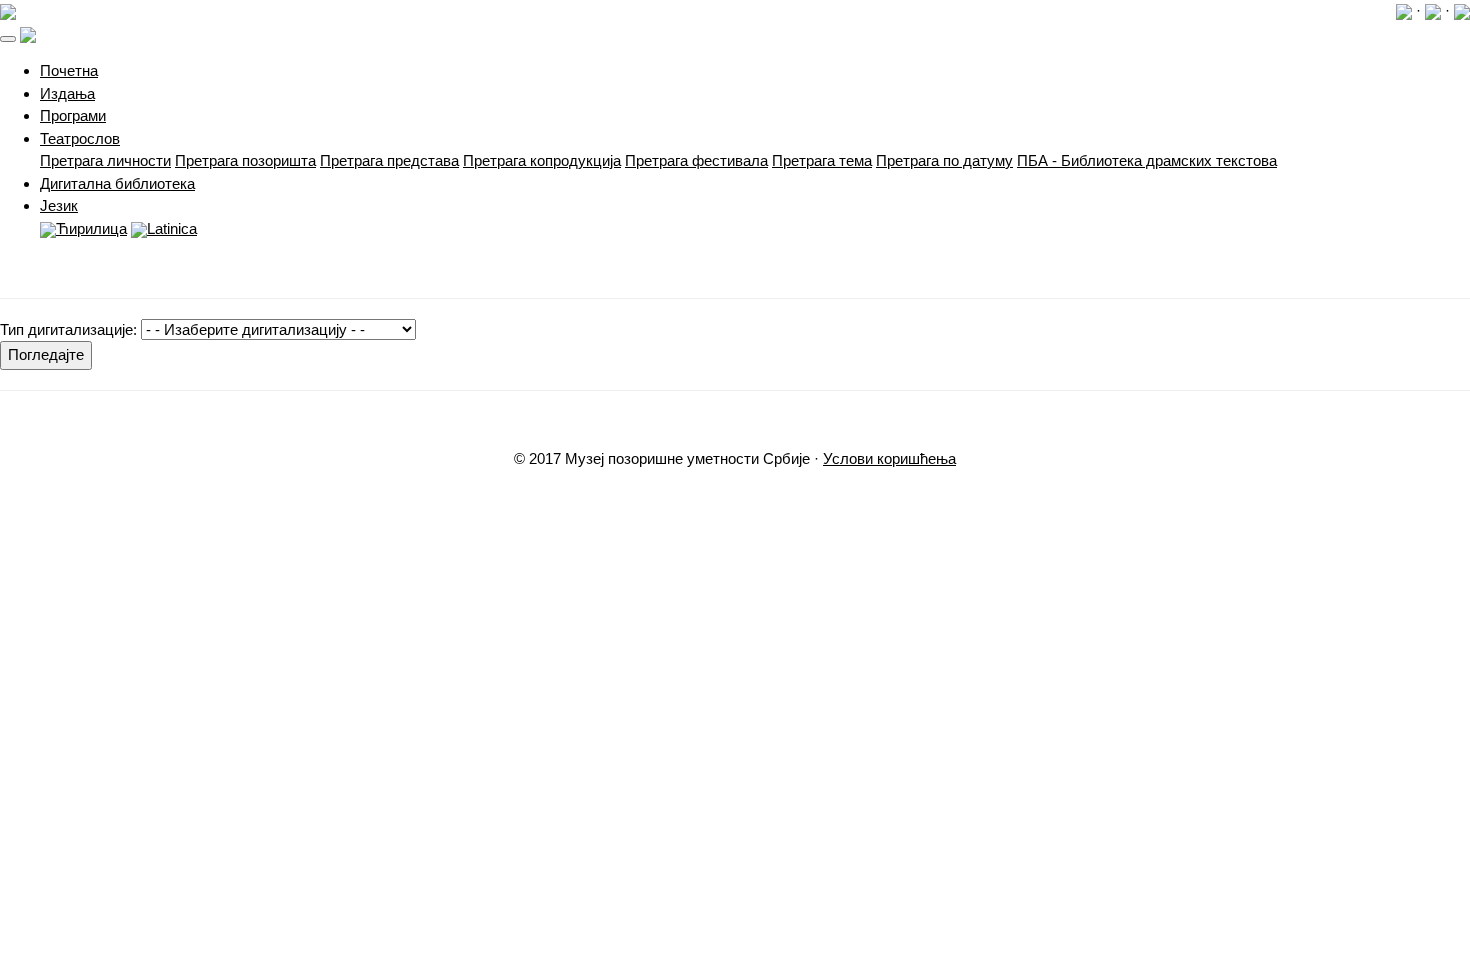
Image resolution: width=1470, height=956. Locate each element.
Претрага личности (105, 160)
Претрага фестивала (696, 160)
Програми (73, 115)
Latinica (172, 228)
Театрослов (80, 138)
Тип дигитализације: (68, 329)
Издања (67, 93)
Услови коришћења (889, 458)
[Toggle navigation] (8, 39)
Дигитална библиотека (117, 183)
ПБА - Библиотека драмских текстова (1147, 160)
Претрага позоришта (245, 160)
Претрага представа (389, 160)
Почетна (69, 70)
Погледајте (46, 354)
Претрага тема (822, 160)
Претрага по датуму (944, 160)
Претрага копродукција (542, 160)
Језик (59, 205)
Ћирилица (91, 228)
